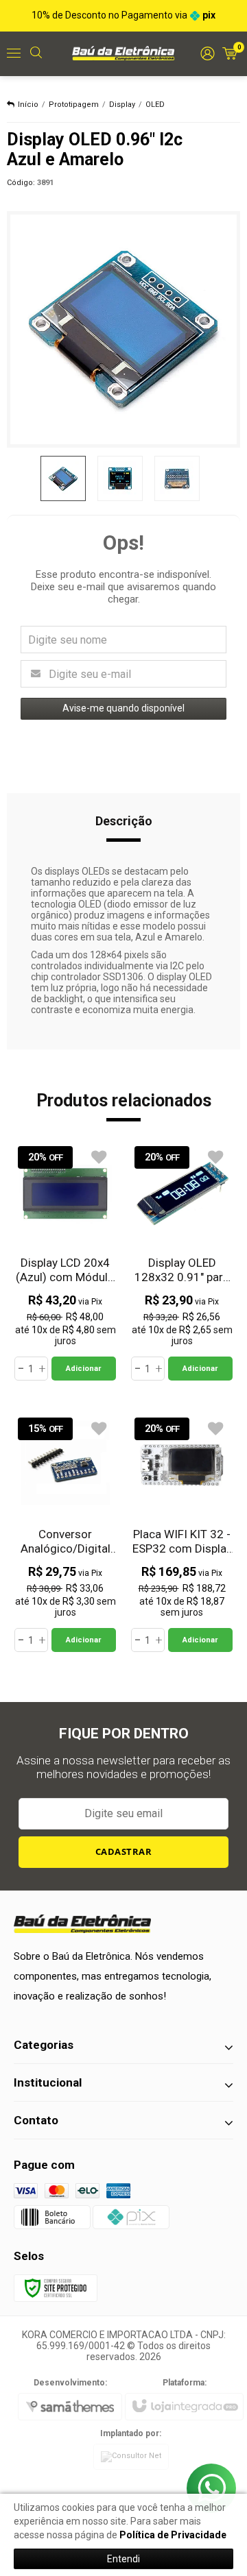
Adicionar (83, 1369)
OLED (155, 105)
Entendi (123, 2559)
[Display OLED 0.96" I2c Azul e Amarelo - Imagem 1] (63, 478)
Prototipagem (74, 105)
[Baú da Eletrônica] (123, 53)
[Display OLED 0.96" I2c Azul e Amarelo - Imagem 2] (120, 478)
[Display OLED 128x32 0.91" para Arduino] (182, 1262)
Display (122, 105)
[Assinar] (123, 1852)
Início (28, 105)
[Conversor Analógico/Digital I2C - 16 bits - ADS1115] (65, 1533)
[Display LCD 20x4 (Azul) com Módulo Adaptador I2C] (65, 1262)
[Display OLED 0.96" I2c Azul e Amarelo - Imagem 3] (177, 478)
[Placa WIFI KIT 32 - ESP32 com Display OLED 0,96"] (182, 1533)
